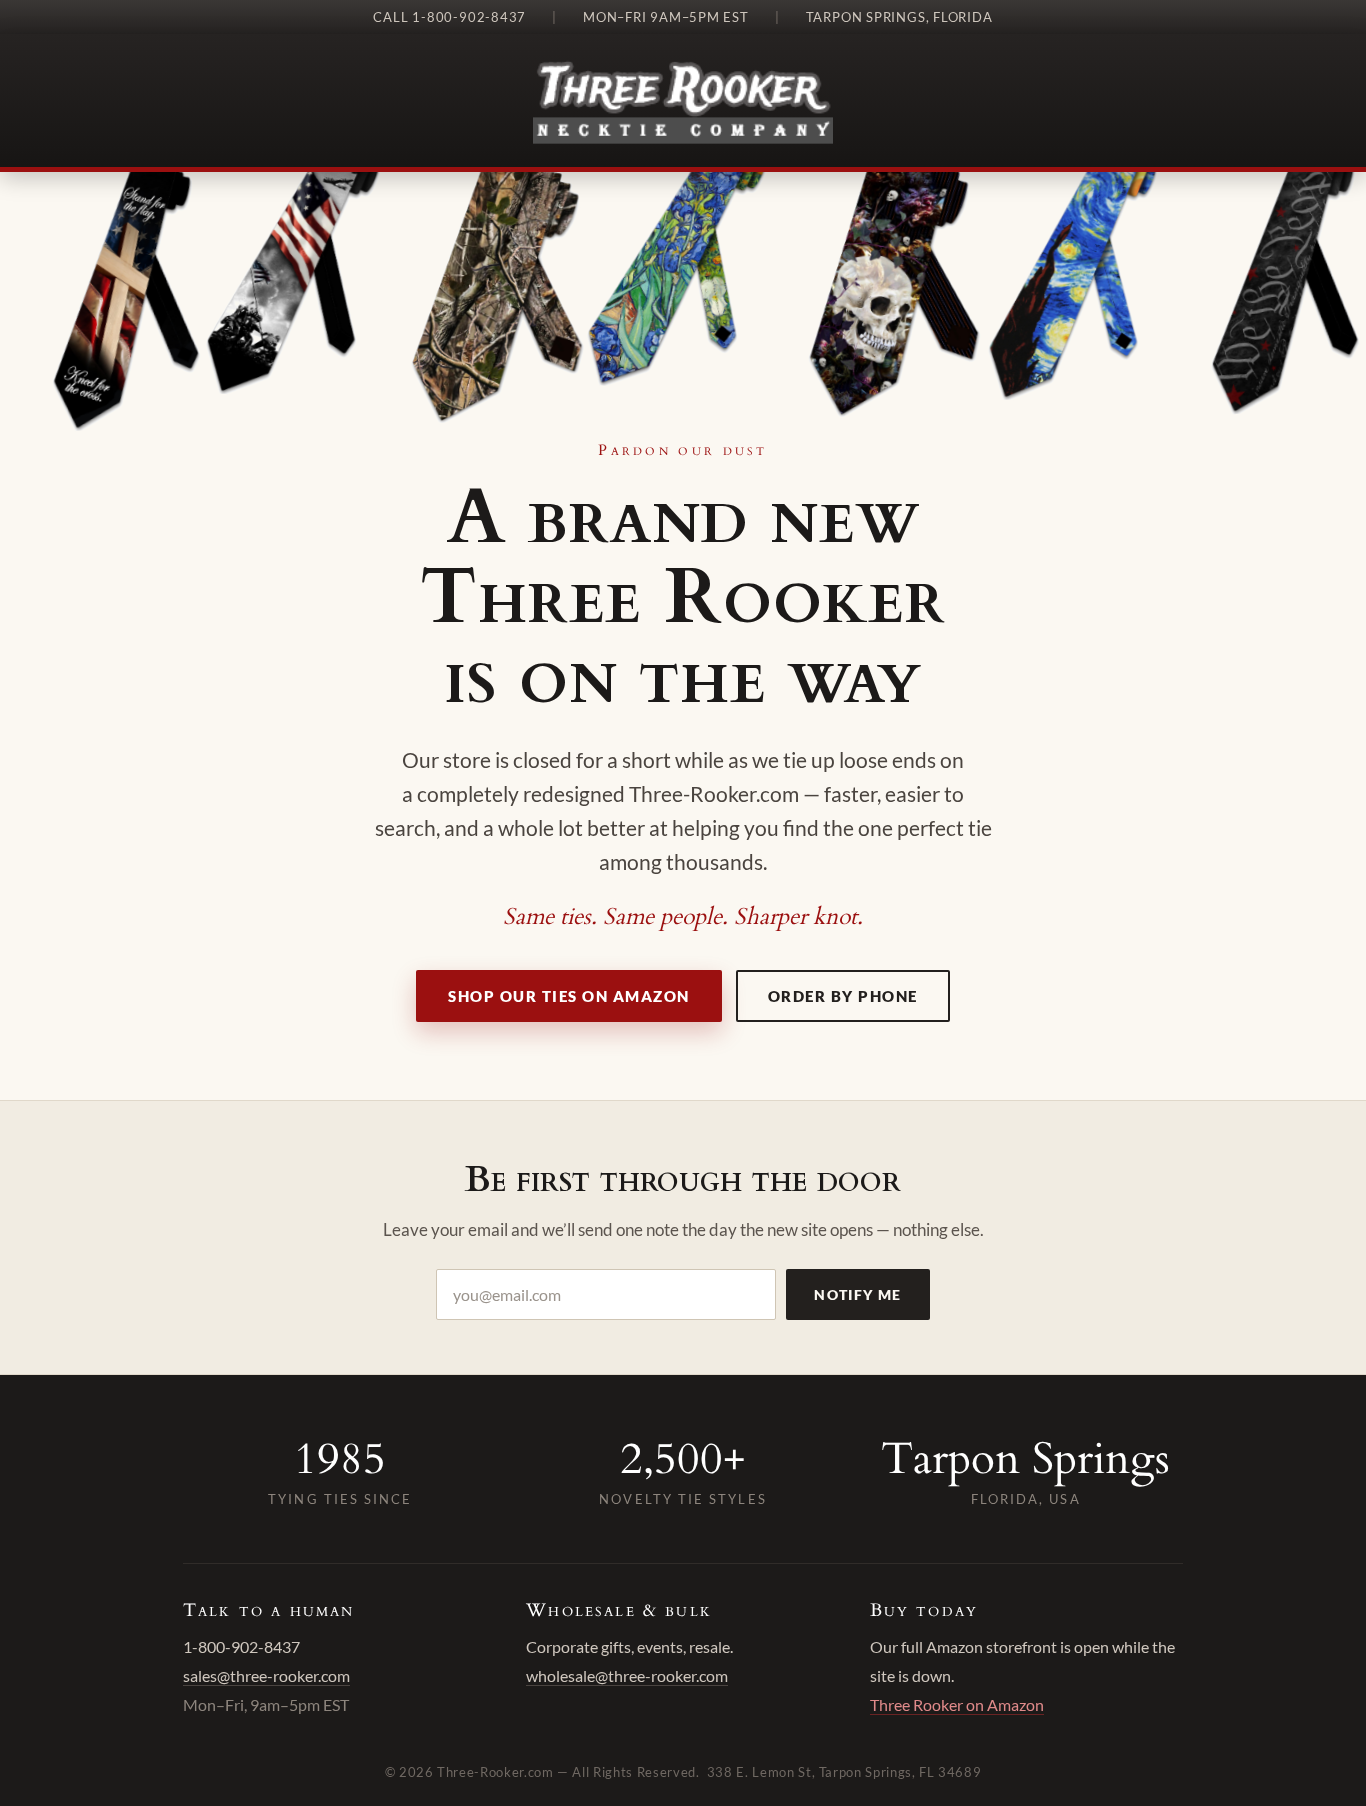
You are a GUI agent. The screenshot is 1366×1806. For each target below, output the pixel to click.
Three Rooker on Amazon (957, 1704)
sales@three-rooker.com (266, 1675)
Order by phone (843, 996)
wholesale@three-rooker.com (627, 1675)
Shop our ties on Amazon (569, 996)
